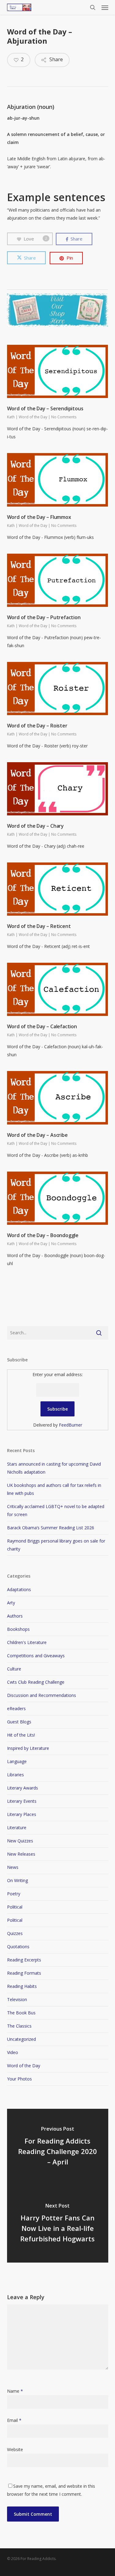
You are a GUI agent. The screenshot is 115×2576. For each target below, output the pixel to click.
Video (13, 2052)
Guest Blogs (19, 1722)
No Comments (64, 417)
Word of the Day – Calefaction (42, 1026)
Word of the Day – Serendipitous (45, 408)
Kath (11, 417)
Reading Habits (22, 1986)
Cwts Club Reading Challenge (36, 1682)
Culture (14, 1669)
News (13, 1867)
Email (14, 2420)
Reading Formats (24, 1973)
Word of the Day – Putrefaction (44, 617)
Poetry (14, 1894)
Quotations (18, 1947)
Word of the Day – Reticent (39, 926)
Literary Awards (23, 1788)
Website (15, 2449)
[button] (105, 7)
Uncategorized (21, 2039)
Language (17, 1761)
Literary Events (22, 1801)
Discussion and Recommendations (42, 1695)
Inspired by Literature (28, 1748)
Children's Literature (27, 1642)
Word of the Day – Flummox (39, 517)
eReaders (16, 1708)
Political (15, 1907)
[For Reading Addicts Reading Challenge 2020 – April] (58, 2147)
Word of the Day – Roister (37, 726)
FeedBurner (71, 1425)
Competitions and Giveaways (36, 1656)
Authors (15, 1616)
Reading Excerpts (24, 1960)
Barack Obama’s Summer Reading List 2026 (51, 1528)
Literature (17, 1827)
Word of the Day (33, 417)
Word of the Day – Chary (35, 826)
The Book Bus (21, 2013)
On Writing (17, 1880)
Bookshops (18, 1629)
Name (15, 2391)
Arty (11, 1603)
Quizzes (15, 1933)
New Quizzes (20, 1841)
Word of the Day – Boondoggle (43, 1235)
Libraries (15, 1775)
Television (17, 1999)
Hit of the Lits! (21, 1735)
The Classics (19, 2026)
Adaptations (19, 1589)
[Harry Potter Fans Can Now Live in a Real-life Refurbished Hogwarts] (58, 2224)
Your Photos (19, 2079)
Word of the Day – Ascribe (37, 1135)
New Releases (21, 1854)
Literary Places (22, 1814)
